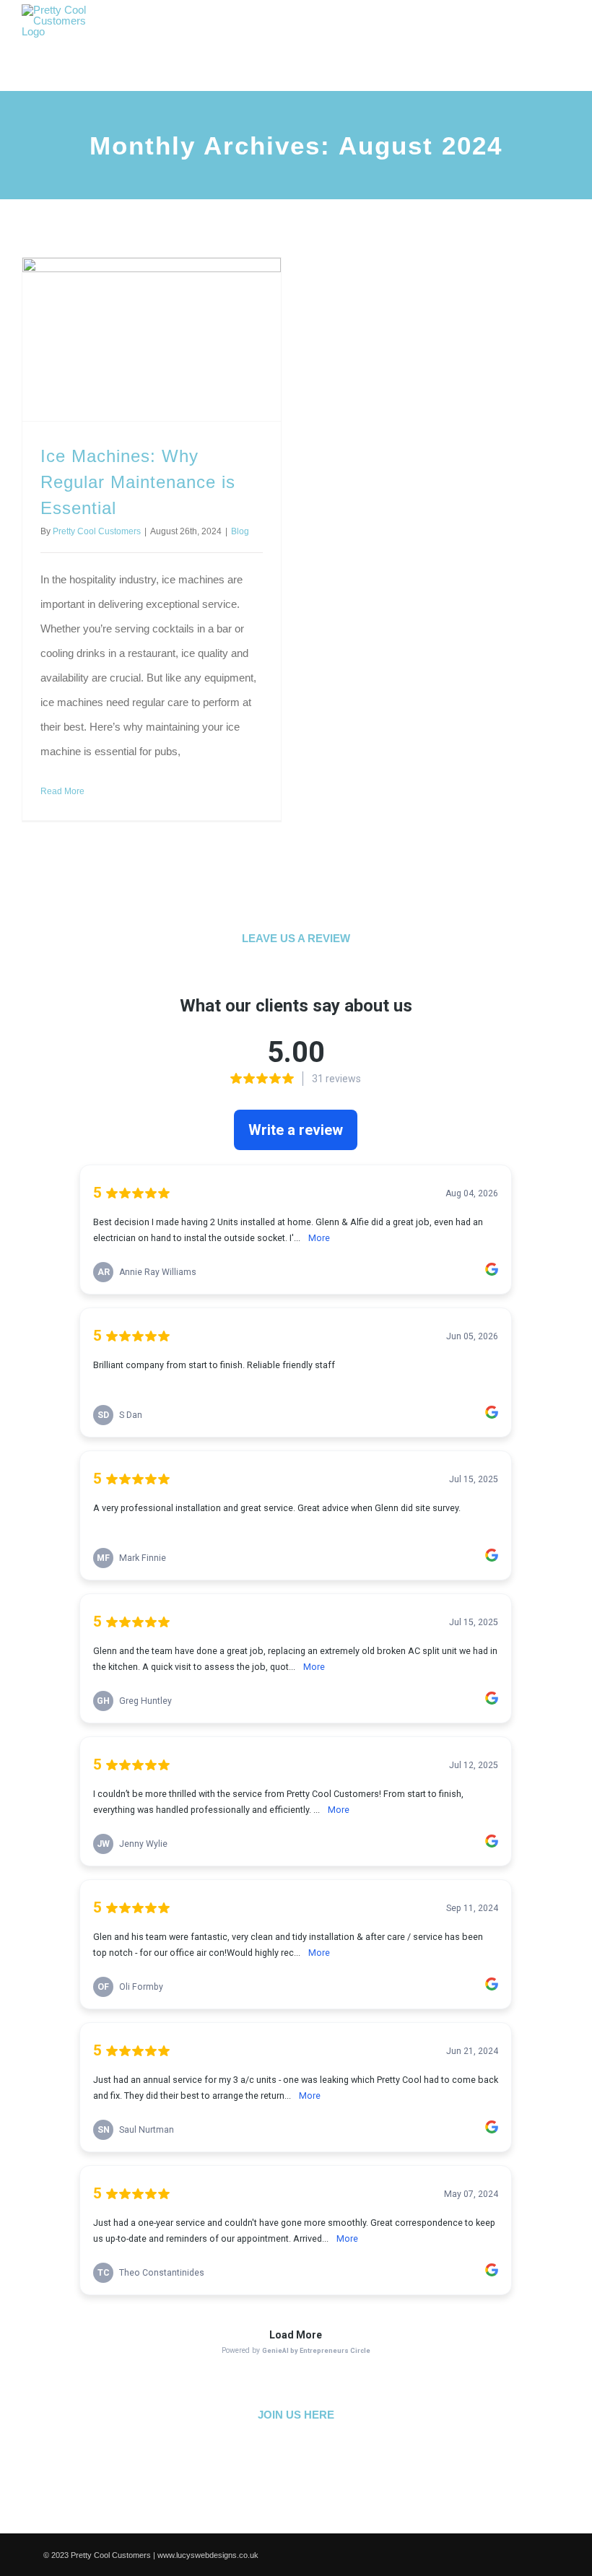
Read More (62, 791)
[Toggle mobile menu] (565, 40)
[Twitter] (280, 2458)
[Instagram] (346, 2458)
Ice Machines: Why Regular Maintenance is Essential (138, 482)
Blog (240, 531)
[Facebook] (247, 2458)
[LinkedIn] (313, 2458)
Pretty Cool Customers (97, 531)
